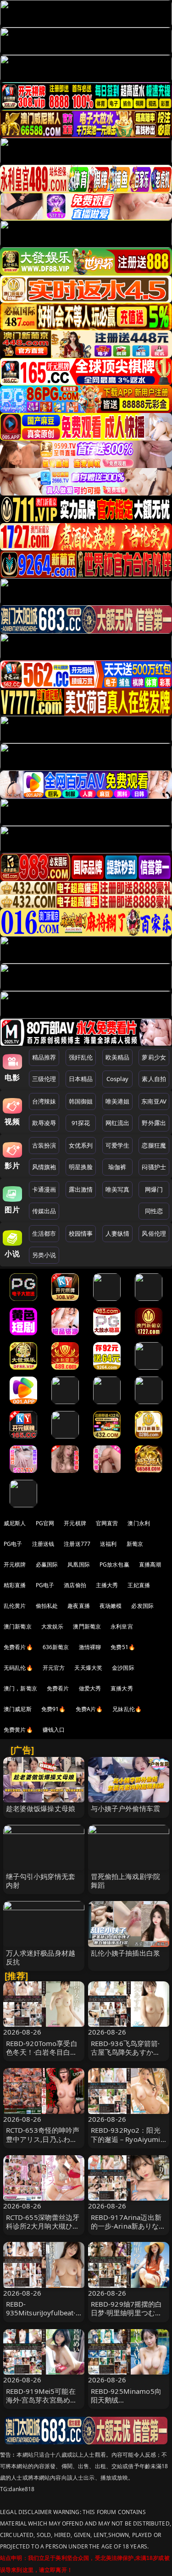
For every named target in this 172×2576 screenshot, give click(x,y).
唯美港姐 (118, 1101)
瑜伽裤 (117, 1167)
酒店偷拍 (75, 1585)
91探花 (81, 1123)
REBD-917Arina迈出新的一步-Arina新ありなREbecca (126, 2226)
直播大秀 (122, 1688)
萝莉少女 (154, 1057)
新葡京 (135, 1544)
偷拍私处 (47, 1606)
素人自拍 (154, 1079)
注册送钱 (43, 1544)
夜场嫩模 (111, 1606)
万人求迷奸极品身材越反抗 (41, 1957)
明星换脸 (81, 1167)
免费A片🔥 (89, 1709)
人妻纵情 (118, 1233)
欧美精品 (118, 1057)
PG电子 (13, 1544)
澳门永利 (139, 1523)
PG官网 (45, 1523)
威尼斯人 (15, 1523)
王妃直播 (139, 1585)
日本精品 (81, 1079)
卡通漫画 (44, 1189)
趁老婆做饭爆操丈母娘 (41, 1808)
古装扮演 (44, 1145)
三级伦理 (44, 1079)
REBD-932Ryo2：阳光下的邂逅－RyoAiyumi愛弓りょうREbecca (126, 2139)
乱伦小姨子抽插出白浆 (126, 1953)
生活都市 (44, 1233)
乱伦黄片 (15, 1606)
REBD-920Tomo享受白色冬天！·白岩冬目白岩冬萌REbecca (42, 2052)
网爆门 (154, 1189)
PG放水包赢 (114, 1564)
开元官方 (54, 1668)
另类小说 (44, 1255)
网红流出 (118, 1123)
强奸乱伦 (81, 1057)
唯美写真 (118, 1189)
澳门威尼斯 (18, 1709)
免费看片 (58, 1688)
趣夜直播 (79, 1606)
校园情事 (81, 1233)
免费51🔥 (123, 1647)
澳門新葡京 (87, 1626)
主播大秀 (107, 1585)
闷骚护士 (154, 1167)
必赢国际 (47, 1564)
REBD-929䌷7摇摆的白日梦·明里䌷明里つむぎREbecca (127, 2313)
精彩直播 (15, 1585)
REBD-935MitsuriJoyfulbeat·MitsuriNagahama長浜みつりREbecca (42, 2317)
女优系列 (81, 1145)
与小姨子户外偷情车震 (126, 1808)
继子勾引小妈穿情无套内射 (41, 1881)
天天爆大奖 (88, 1668)
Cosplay (117, 1079)
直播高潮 (150, 1564)
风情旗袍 (44, 1167)
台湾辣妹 (44, 1101)
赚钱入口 (54, 1730)
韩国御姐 (81, 1101)
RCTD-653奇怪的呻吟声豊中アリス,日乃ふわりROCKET (43, 2139)
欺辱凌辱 (44, 1123)
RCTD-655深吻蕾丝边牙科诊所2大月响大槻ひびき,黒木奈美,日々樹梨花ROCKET (43, 2230)
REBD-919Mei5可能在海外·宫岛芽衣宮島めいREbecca (42, 2400)
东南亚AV (154, 1101)
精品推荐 (44, 1057)
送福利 (108, 1544)
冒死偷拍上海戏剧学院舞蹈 (126, 1881)
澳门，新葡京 (20, 1688)
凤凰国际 (79, 1564)
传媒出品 (44, 1211)
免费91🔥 (54, 1709)
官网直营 (107, 1523)
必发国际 (142, 1606)
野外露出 (154, 1123)
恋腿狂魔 (154, 1145)
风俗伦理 (154, 1233)
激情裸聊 (90, 1647)
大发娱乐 (53, 1626)
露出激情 (81, 1189)
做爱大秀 (90, 1688)
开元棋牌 (75, 1523)
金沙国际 (123, 1668)
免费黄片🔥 (18, 1730)
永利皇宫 (122, 1626)
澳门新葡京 (18, 1626)
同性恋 (154, 1211)
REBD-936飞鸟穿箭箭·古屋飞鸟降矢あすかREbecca (125, 2052)
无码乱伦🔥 (18, 1668)
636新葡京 (56, 1647)
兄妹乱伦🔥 (127, 1709)
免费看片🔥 (18, 1647)
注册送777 (77, 1544)
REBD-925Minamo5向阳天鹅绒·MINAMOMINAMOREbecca (128, 2404)
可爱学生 (118, 1145)
